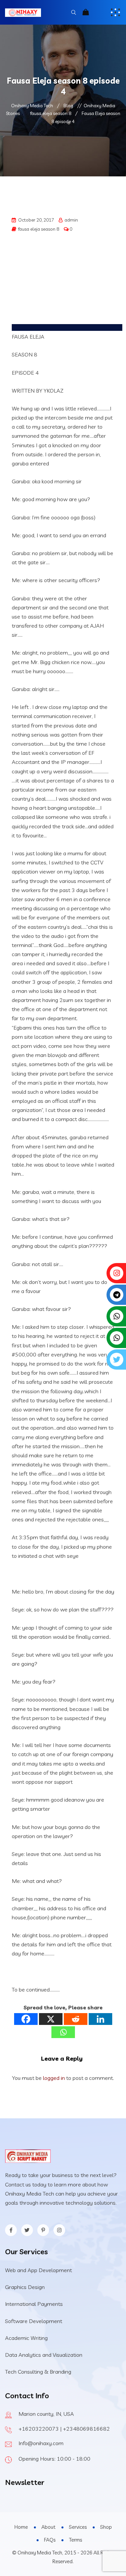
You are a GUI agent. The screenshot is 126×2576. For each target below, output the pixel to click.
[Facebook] (26, 2019)
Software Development (34, 2321)
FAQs (50, 2540)
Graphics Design (25, 2287)
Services (78, 2527)
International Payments (34, 2304)
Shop (106, 2527)
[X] (51, 2019)
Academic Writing (26, 2338)
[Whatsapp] (63, 2032)
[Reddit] (76, 2019)
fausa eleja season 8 (39, 229)
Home (21, 2527)
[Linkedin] (100, 2019)
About (48, 2527)
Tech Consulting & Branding (38, 2372)
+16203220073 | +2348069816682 (64, 2429)
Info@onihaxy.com (41, 2443)
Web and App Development (38, 2270)
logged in (54, 2078)
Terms (75, 2540)
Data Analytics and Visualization (44, 2355)
